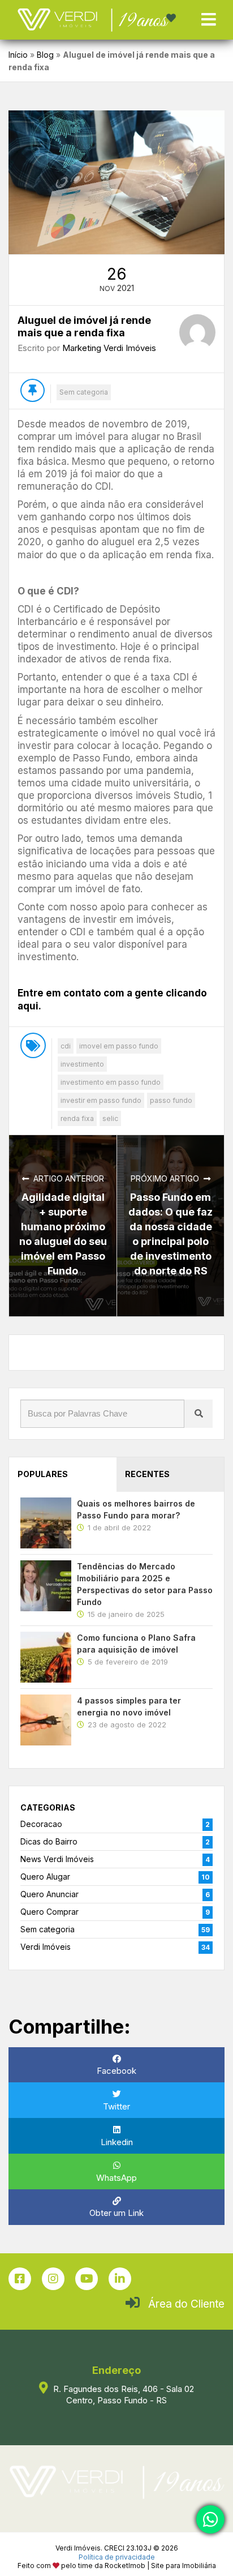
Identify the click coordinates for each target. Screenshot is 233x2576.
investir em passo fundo (101, 1100)
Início (18, 55)
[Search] (199, 1414)
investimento (82, 1064)
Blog (45, 55)
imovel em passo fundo (119, 1046)
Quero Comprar (49, 1912)
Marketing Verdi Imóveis (109, 348)
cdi (66, 1046)
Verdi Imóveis (46, 1947)
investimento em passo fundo (111, 1082)
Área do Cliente (186, 2304)
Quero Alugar (45, 1877)
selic (110, 1118)
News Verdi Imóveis (57, 1859)
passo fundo (171, 1100)
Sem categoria (84, 392)
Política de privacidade (117, 2557)
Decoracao (41, 1824)
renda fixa (77, 1118)
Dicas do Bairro (49, 1841)
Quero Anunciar (49, 1894)
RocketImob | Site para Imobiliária (160, 2566)
